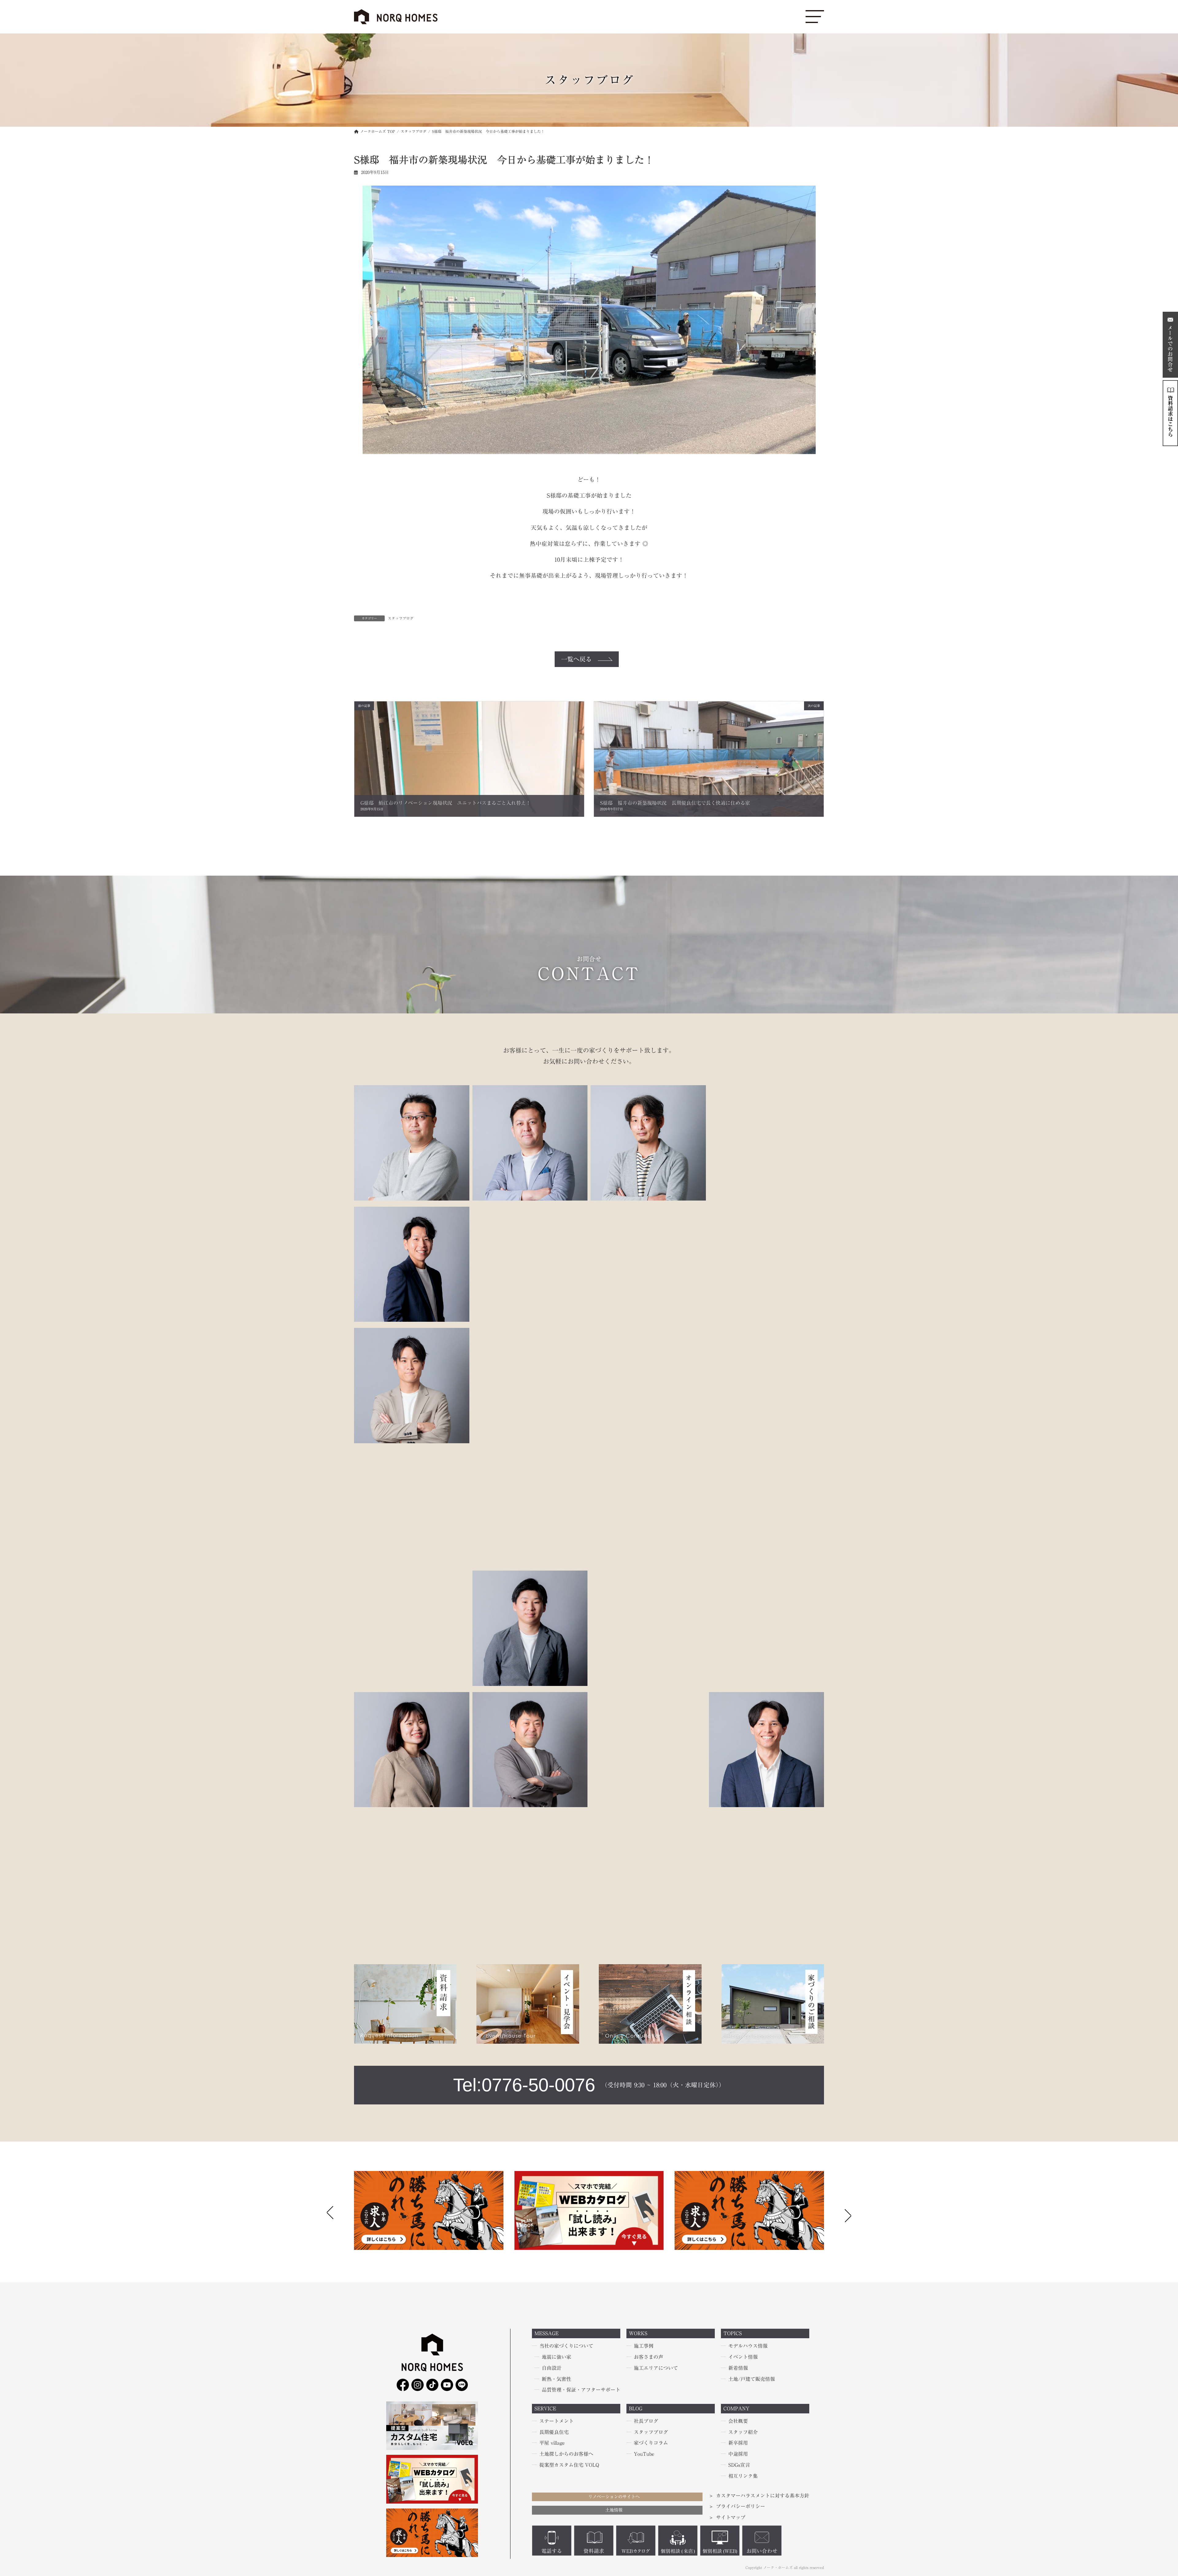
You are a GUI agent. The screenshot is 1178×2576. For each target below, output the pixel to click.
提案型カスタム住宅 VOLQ (569, 2465)
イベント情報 (743, 2357)
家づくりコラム (651, 2443)
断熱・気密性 (556, 2379)
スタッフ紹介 (743, 2432)
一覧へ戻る (576, 659)
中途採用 (738, 2454)
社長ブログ (646, 2421)
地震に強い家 (556, 2357)
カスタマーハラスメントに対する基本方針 (763, 2496)
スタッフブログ (401, 618)
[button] (848, 2214)
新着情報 (738, 2368)
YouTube (644, 2454)
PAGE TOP (29, 2493)
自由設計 (552, 2368)
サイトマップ (731, 2518)
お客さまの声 (649, 2357)
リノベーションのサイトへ (614, 2497)
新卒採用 (738, 2443)
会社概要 (738, 2421)
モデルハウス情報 (748, 2346)
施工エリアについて (656, 2368)
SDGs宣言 (739, 2465)
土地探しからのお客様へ (566, 2454)
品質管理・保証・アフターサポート (581, 2390)
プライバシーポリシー (741, 2507)
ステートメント (556, 2421)
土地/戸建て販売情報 (752, 2379)
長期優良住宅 (554, 2432)
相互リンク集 (743, 2476)
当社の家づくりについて (566, 2346)
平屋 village (552, 2443)
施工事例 (644, 2346)
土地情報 (614, 2510)
